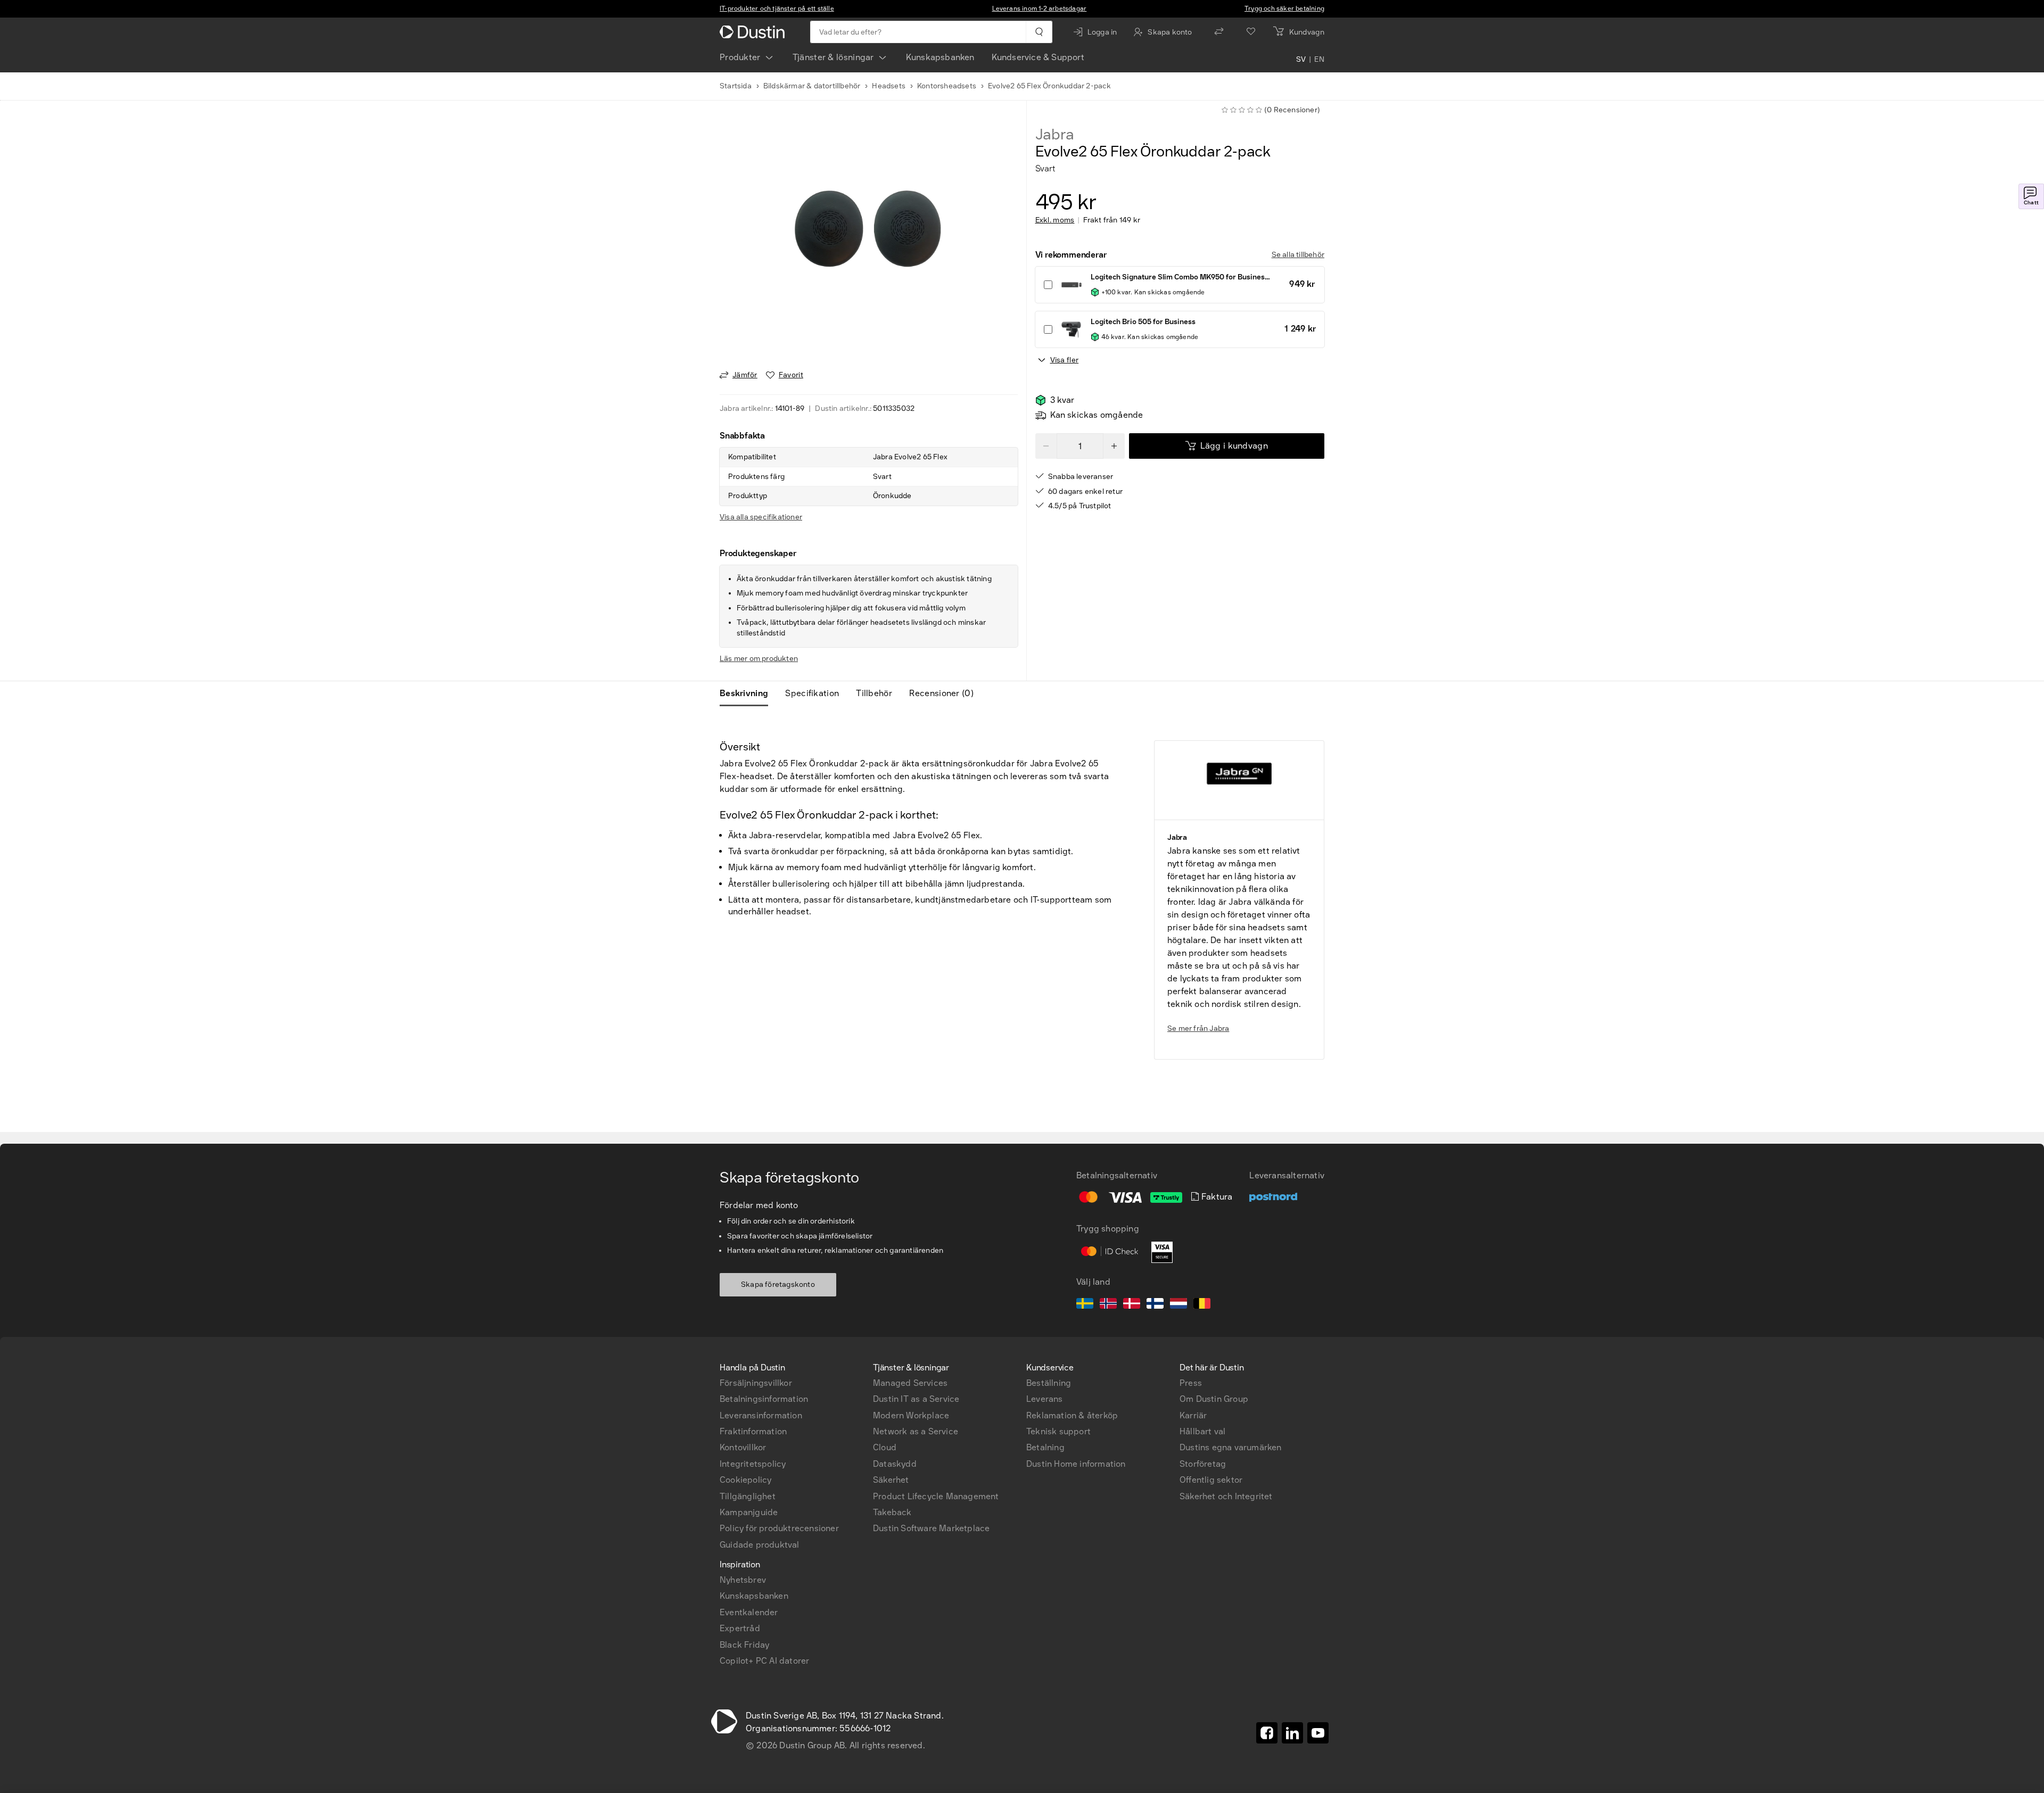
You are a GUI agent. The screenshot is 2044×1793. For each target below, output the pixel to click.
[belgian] (1202, 1305)
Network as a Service (916, 1431)
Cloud (885, 1447)
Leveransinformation (761, 1415)
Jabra (1055, 135)
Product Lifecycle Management (936, 1496)
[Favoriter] (1251, 32)
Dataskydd (895, 1464)
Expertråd (740, 1628)
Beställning (1049, 1383)
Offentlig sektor (1211, 1480)
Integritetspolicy (753, 1464)
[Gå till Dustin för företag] (754, 32)
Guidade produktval (760, 1545)
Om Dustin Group (1214, 1399)
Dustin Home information (1076, 1464)
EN (1319, 60)
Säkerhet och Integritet (1226, 1496)
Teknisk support (1058, 1431)
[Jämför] (1219, 32)
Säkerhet (891, 1480)
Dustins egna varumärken (1231, 1447)
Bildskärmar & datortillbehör (812, 86)
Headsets (889, 86)
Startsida (736, 86)
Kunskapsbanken (940, 57)
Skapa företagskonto (778, 1284)
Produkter (740, 57)
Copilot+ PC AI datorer (764, 1661)
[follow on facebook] (1267, 1733)
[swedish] (1085, 1305)
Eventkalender (749, 1612)
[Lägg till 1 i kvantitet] (1114, 446)
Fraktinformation (753, 1431)
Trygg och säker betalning (1284, 9)
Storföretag (1203, 1464)
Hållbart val (1202, 1431)
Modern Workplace (911, 1415)
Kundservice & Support (1038, 57)
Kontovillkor (743, 1447)
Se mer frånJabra (1198, 1028)
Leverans (1045, 1399)
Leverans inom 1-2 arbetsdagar (1040, 9)
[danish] (1132, 1305)
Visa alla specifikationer (761, 517)
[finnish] (1155, 1305)
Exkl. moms (1055, 220)
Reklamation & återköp (1072, 1415)
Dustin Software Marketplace (931, 1528)
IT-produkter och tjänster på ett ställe (777, 9)
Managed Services (910, 1383)
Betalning (1045, 1447)
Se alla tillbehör (1298, 255)
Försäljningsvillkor (756, 1383)
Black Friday (744, 1645)
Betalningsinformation (764, 1399)
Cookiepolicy (745, 1480)
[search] (1039, 32)
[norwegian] (1108, 1305)
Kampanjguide (749, 1512)
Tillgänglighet (748, 1496)
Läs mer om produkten (759, 659)
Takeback (892, 1512)
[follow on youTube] (1318, 1733)
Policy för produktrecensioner (779, 1528)
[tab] (748, 693)
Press (1191, 1383)
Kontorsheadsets (947, 86)
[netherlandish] (1178, 1305)
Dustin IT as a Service (916, 1399)
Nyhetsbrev (743, 1580)
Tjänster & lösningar (833, 57)
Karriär (1193, 1415)
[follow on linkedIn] (1292, 1733)
